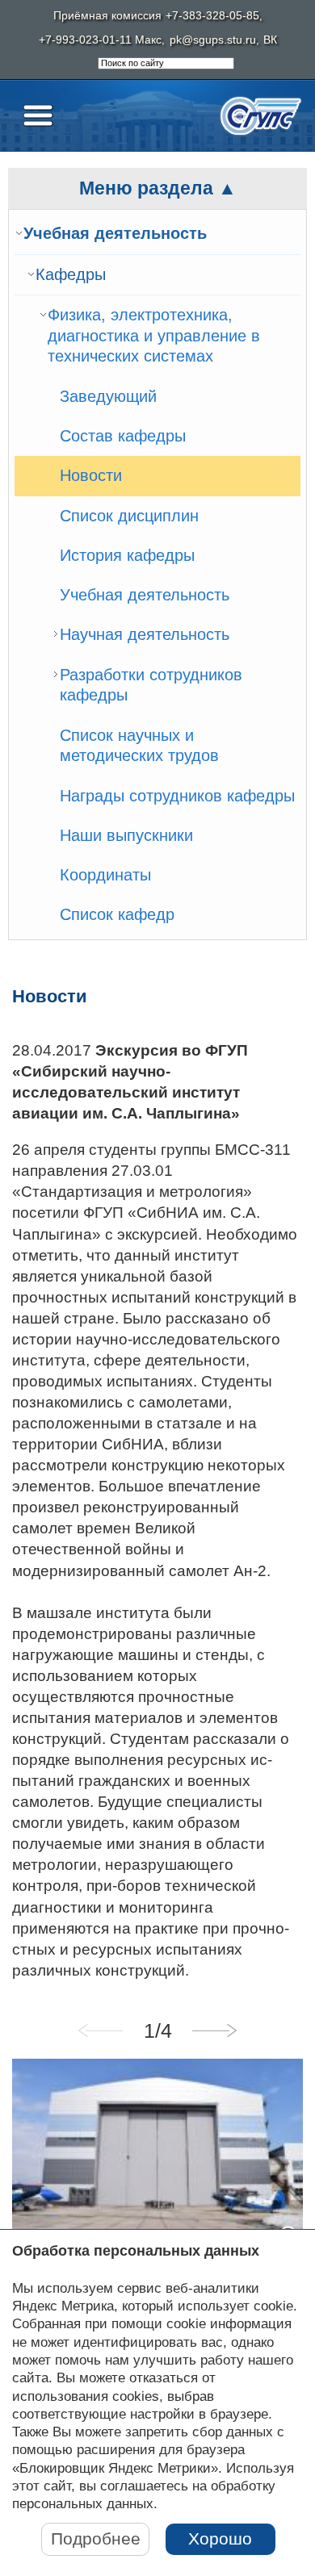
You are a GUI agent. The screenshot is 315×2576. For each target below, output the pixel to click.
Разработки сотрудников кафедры (151, 685)
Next (214, 2030)
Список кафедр (117, 914)
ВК (270, 40)
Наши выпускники (126, 835)
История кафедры (127, 555)
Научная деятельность (145, 634)
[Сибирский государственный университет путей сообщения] (261, 116)
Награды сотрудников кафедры (177, 796)
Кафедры (71, 274)
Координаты (105, 875)
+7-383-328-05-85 (212, 16)
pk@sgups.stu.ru (213, 40)
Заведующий (108, 396)
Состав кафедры (123, 436)
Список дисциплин (129, 516)
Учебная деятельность (115, 233)
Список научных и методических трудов (139, 746)
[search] (166, 64)
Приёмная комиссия (107, 16)
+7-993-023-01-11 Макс (100, 40)
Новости (91, 475)
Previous (101, 2030)
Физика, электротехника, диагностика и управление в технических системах (154, 335)
